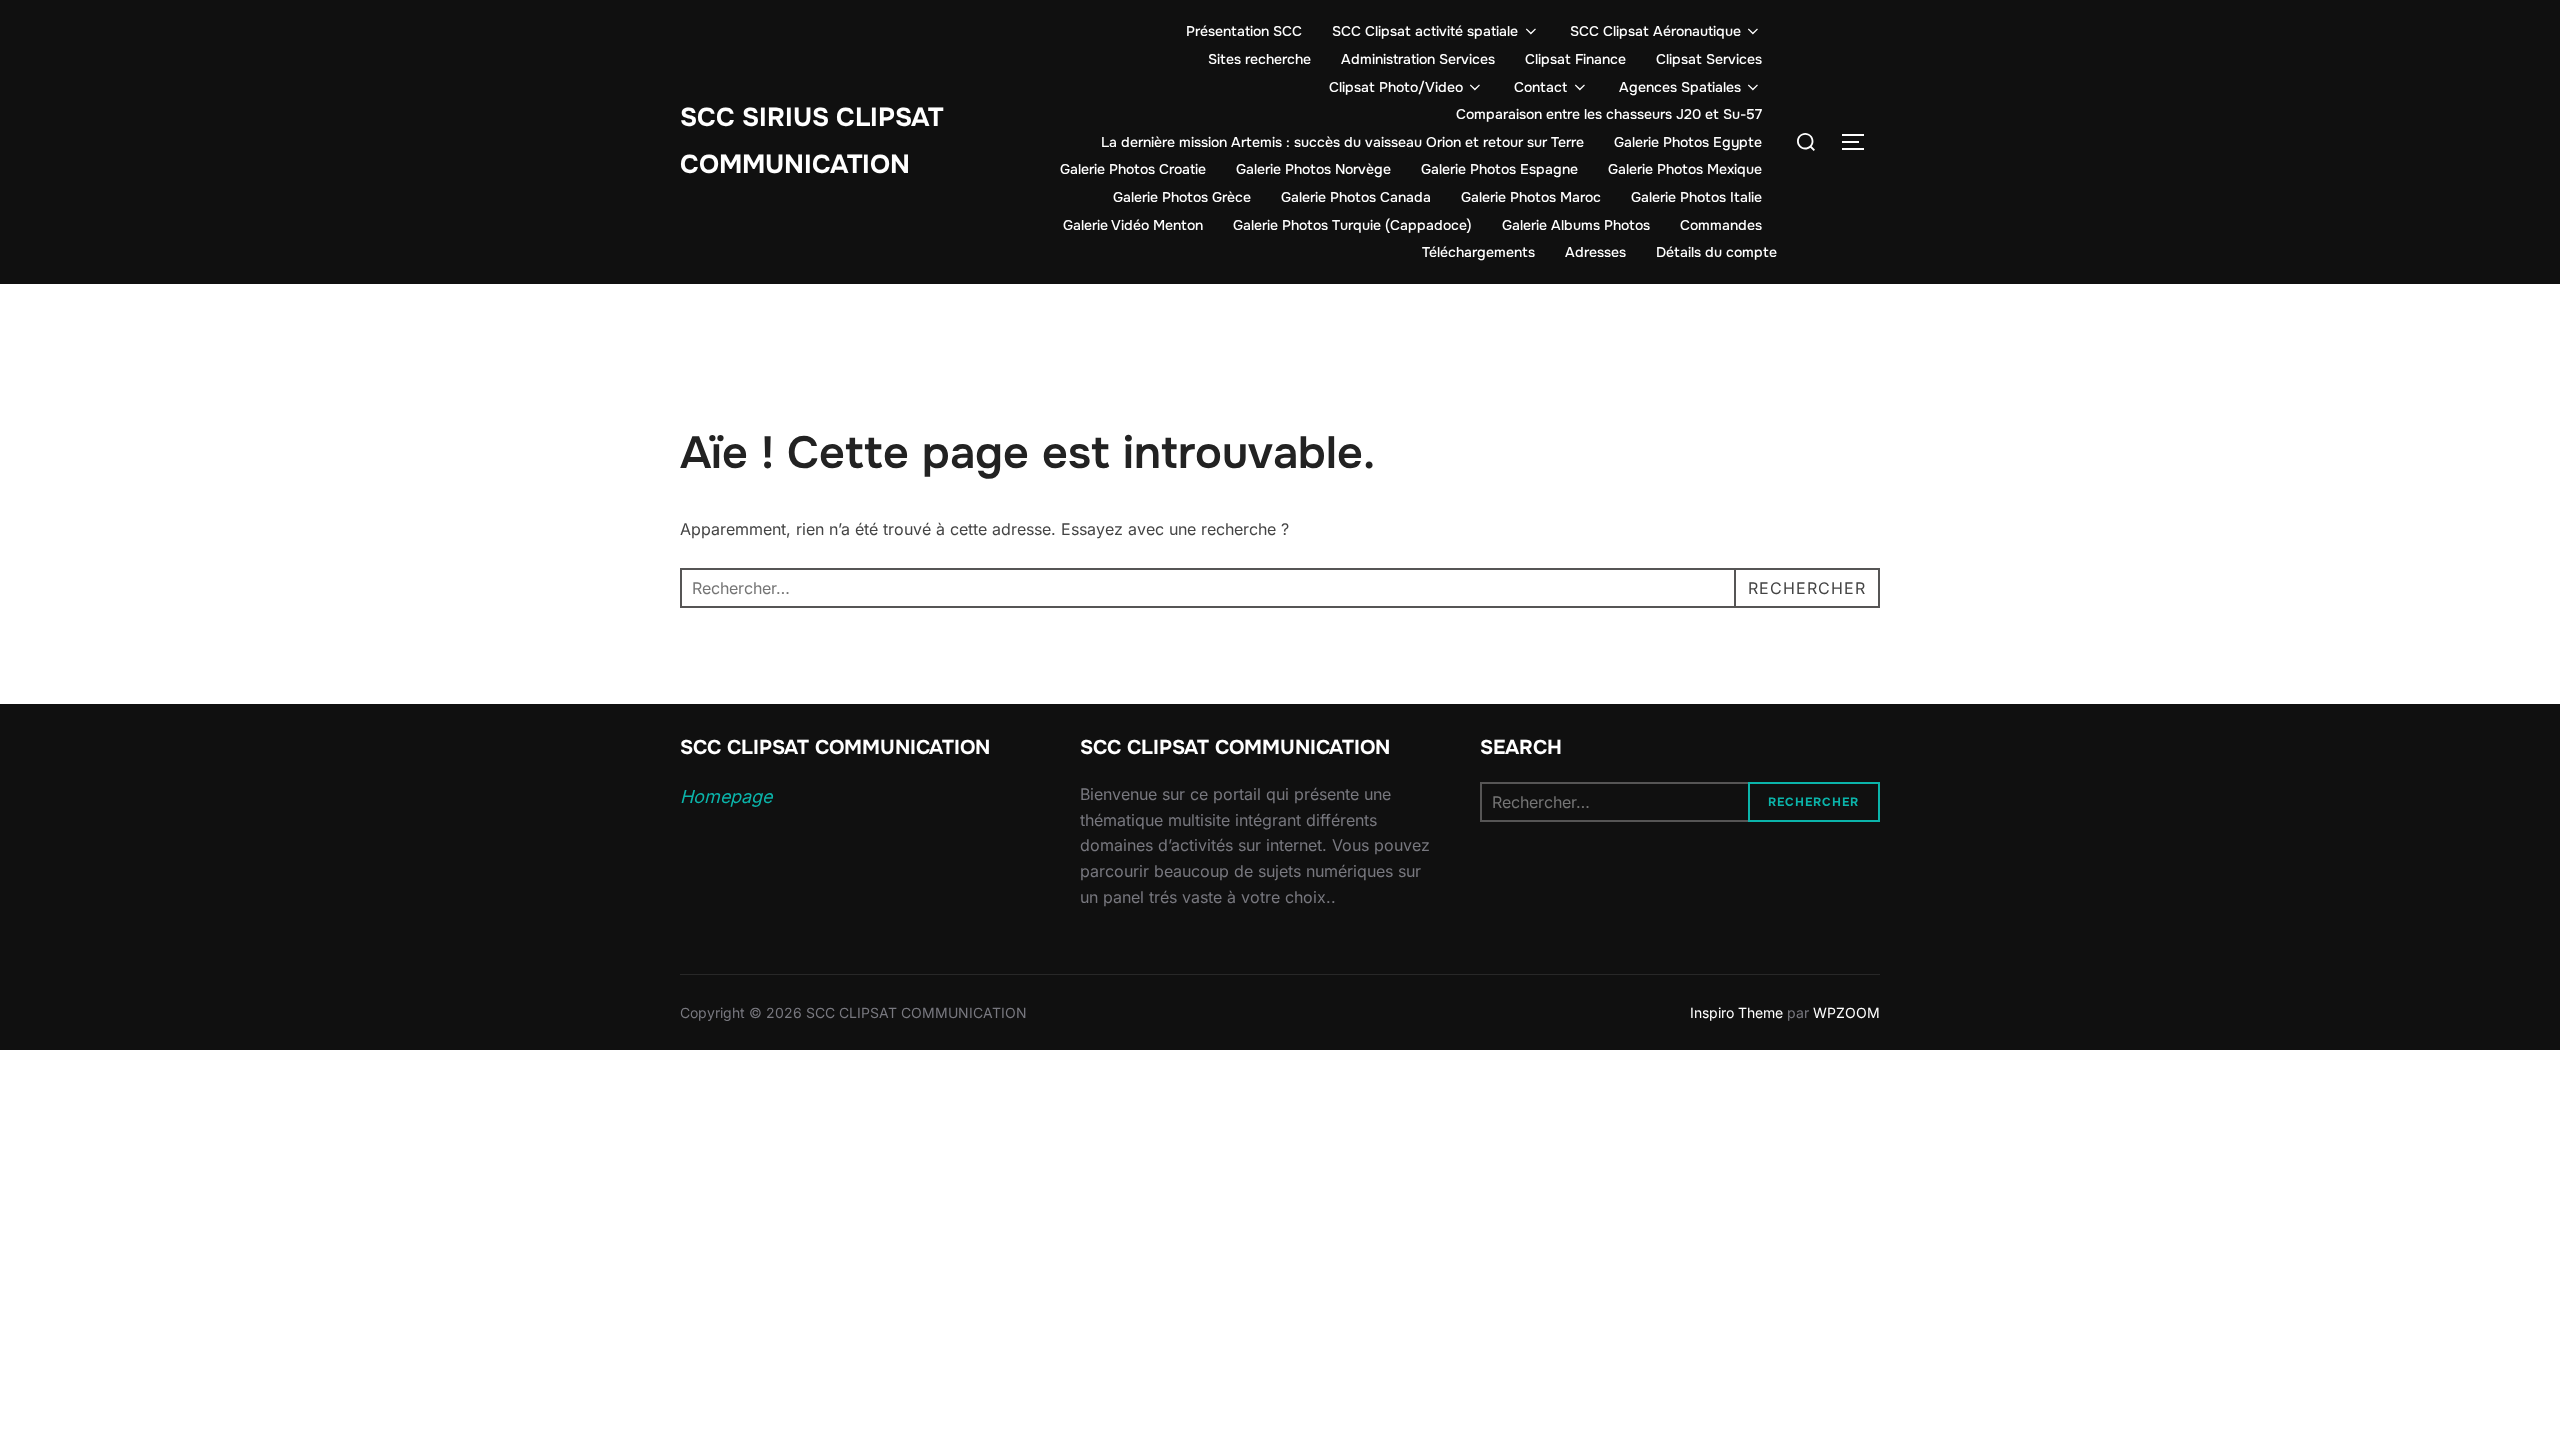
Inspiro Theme (1736, 1012)
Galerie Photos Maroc (1531, 197)
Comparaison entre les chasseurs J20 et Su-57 (1609, 114)
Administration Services (1418, 59)
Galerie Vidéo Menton (1133, 225)
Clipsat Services (1709, 59)
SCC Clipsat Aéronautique (1655, 31)
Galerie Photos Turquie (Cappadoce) (1352, 225)
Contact (1540, 87)
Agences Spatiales (1680, 87)
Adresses (1595, 252)
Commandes (1721, 225)
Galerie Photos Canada (1356, 197)
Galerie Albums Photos (1576, 225)
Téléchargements (1478, 252)
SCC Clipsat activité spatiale (1425, 31)
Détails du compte (1716, 252)
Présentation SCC (1244, 31)
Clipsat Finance (1575, 59)
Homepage (726, 796)
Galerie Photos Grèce (1182, 197)
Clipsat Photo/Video (1396, 87)
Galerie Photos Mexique (1685, 169)
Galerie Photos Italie (1696, 197)
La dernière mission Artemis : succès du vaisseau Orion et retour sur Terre (1342, 142)
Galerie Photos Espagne (1499, 169)
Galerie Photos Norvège (1313, 169)
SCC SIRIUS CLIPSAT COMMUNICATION (811, 141)
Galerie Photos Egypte (1688, 142)
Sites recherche (1259, 59)
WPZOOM (1846, 1012)
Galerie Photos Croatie (1133, 169)
